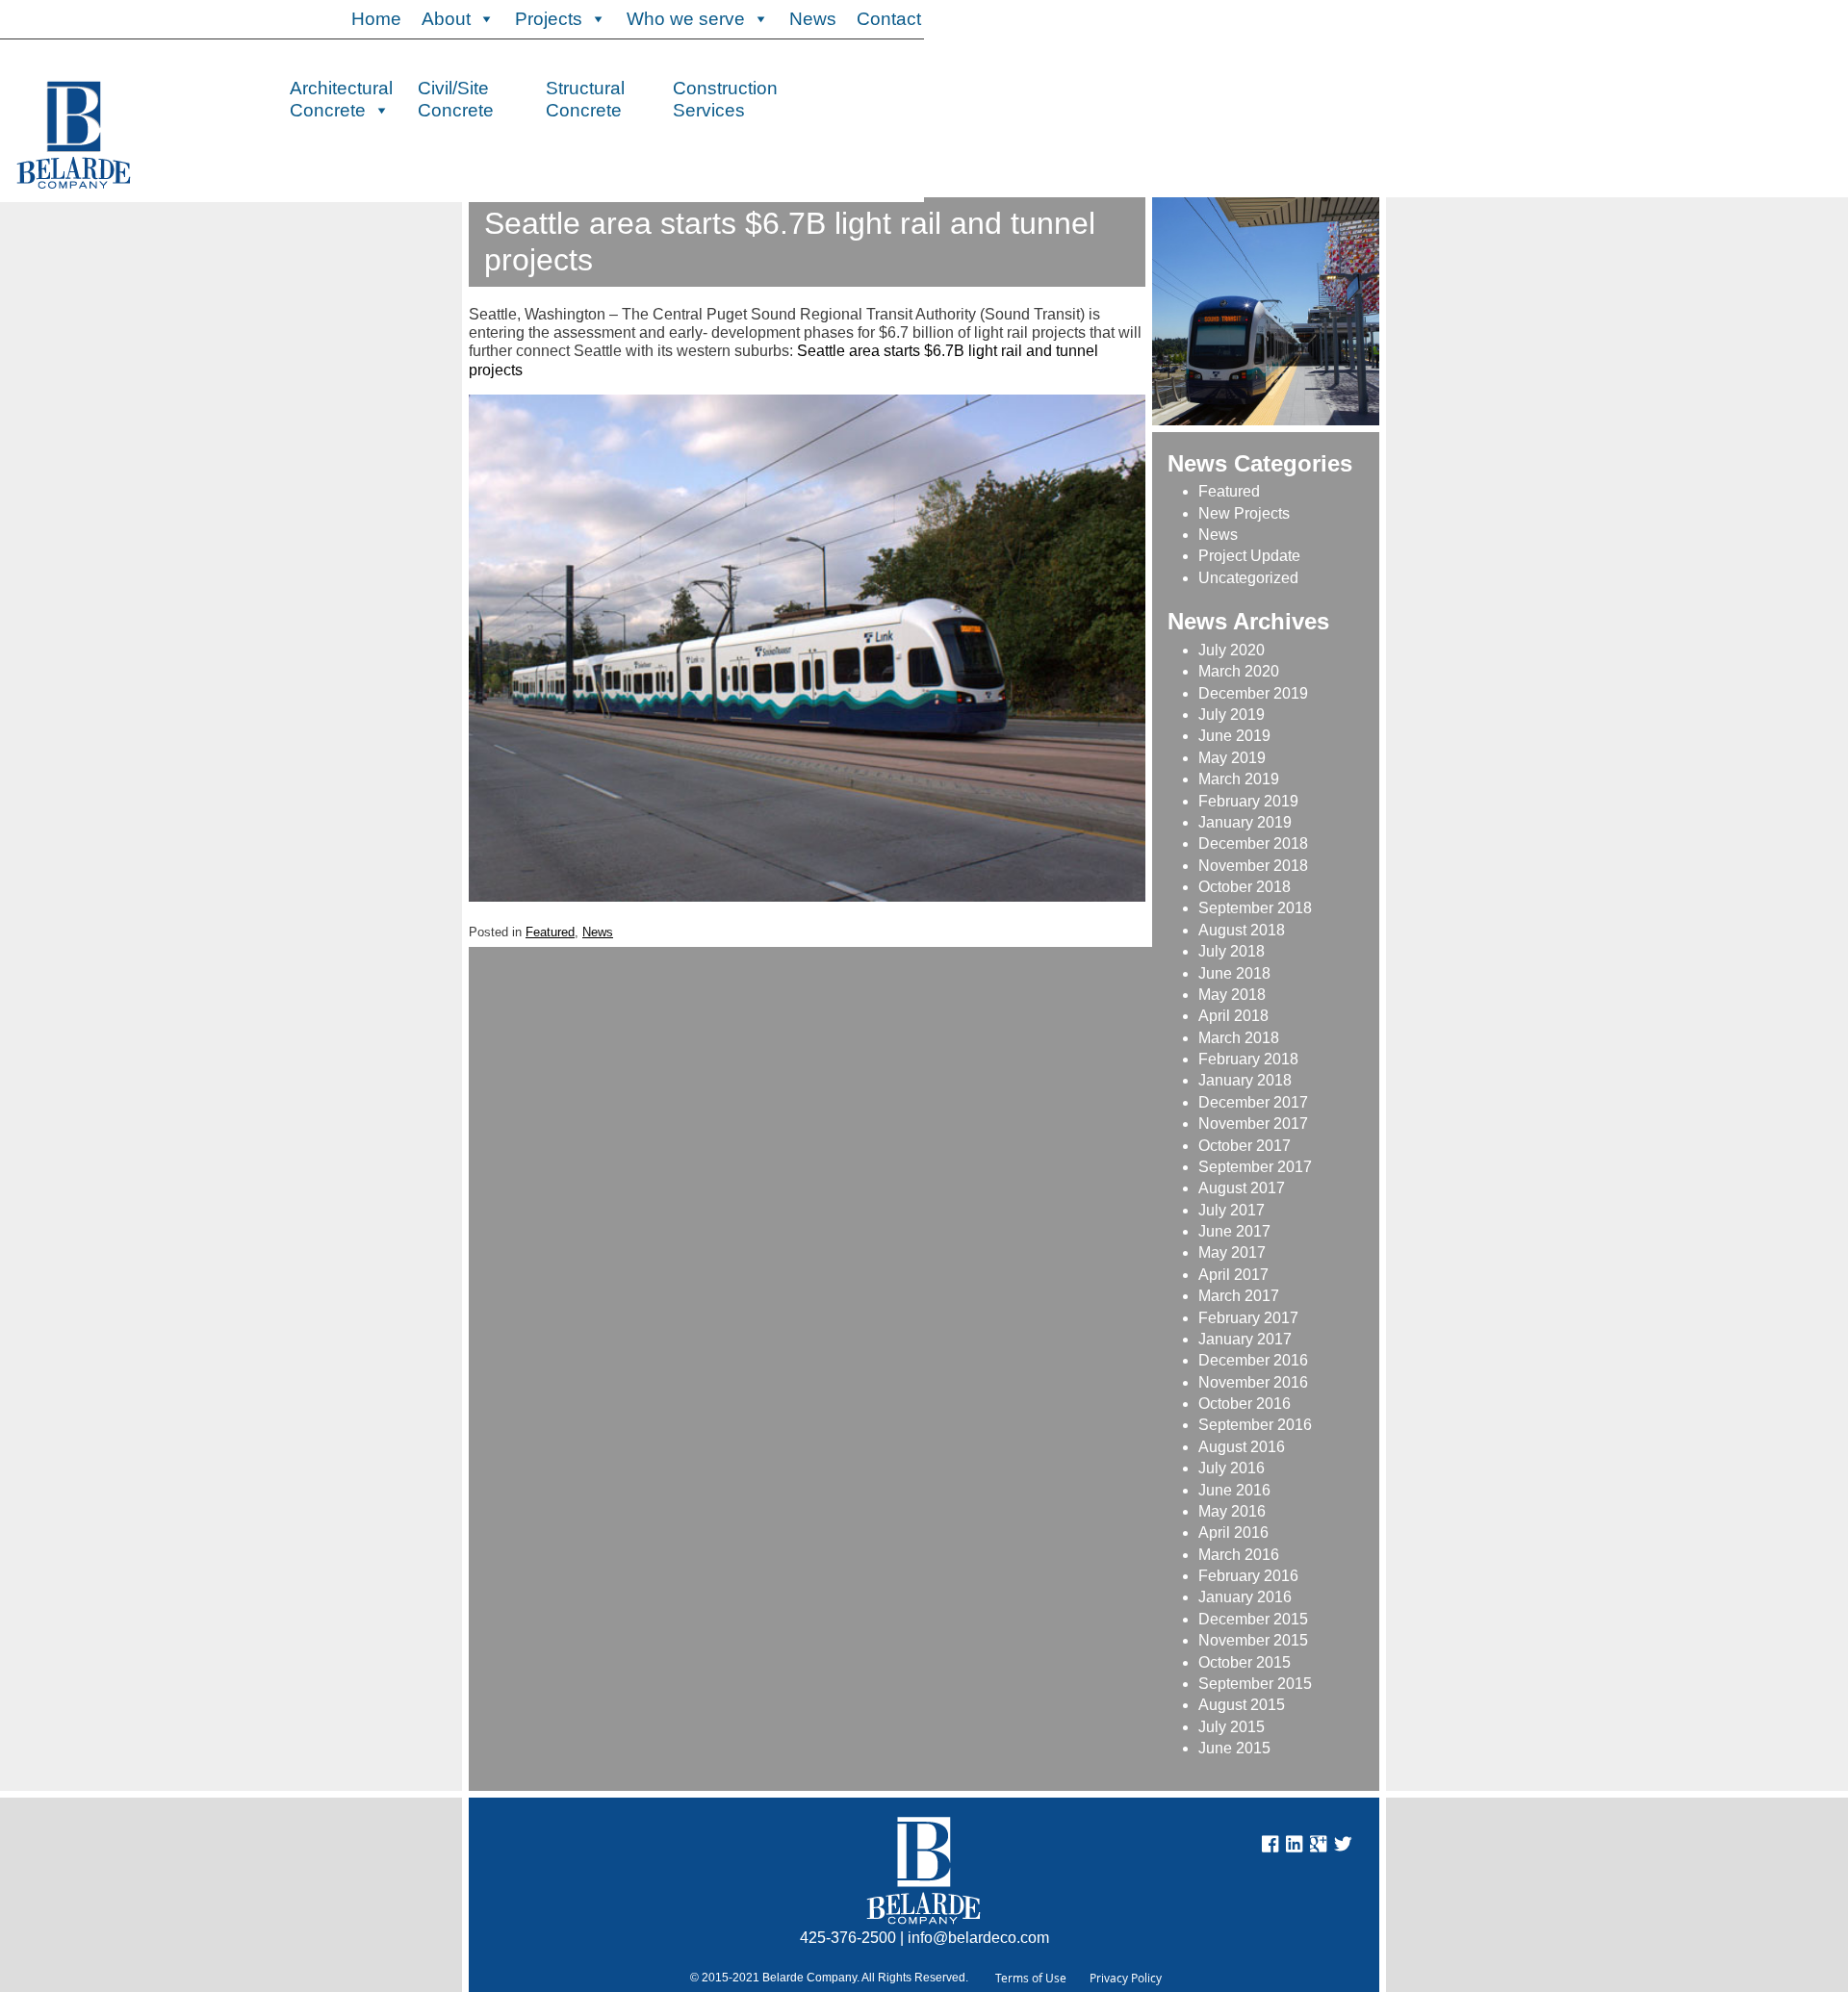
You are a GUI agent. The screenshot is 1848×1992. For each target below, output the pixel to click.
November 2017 (1253, 1124)
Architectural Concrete (341, 97)
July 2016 (1232, 1468)
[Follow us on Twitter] (1343, 1847)
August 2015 (1242, 1705)
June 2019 (1234, 736)
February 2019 (1248, 801)
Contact (889, 19)
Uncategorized (1248, 578)
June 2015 (1234, 1748)
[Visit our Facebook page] (1270, 1847)
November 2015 (1253, 1640)
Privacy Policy (1126, 1978)
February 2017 (1248, 1318)
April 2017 (1233, 1275)
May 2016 (1232, 1511)
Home (376, 19)
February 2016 (1248, 1576)
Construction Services (725, 97)
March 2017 (1239, 1296)
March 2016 (1239, 1555)
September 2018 (1255, 908)
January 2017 (1245, 1339)
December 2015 (1253, 1619)
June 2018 (1234, 973)
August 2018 (1242, 930)
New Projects (1244, 513)
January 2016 (1245, 1597)
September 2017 (1255, 1167)
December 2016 (1253, 1360)
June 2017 (1234, 1231)
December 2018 (1253, 843)
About (446, 19)
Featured (550, 932)
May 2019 (1232, 758)
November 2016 (1253, 1382)
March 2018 (1239, 1038)
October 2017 (1245, 1146)
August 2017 (1242, 1188)
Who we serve (686, 19)
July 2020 (1232, 650)
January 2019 (1245, 822)
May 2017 (1232, 1252)
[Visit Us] (1294, 1847)
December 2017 (1253, 1102)
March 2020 (1239, 671)
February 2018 (1248, 1059)
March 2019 (1239, 779)
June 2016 (1234, 1490)
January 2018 (1245, 1080)
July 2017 (1232, 1210)
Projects (549, 19)
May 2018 (1232, 995)
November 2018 (1253, 866)
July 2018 (1232, 951)
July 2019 (1232, 715)
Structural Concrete (585, 97)
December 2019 (1253, 693)
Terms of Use (1031, 1978)
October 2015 (1245, 1662)
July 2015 (1232, 1727)
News (813, 19)
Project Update (1249, 556)
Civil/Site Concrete (456, 97)
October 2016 (1245, 1404)
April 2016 (1233, 1532)
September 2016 (1255, 1425)
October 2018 (1245, 887)
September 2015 (1255, 1684)
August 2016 (1242, 1447)
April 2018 (1233, 1016)
